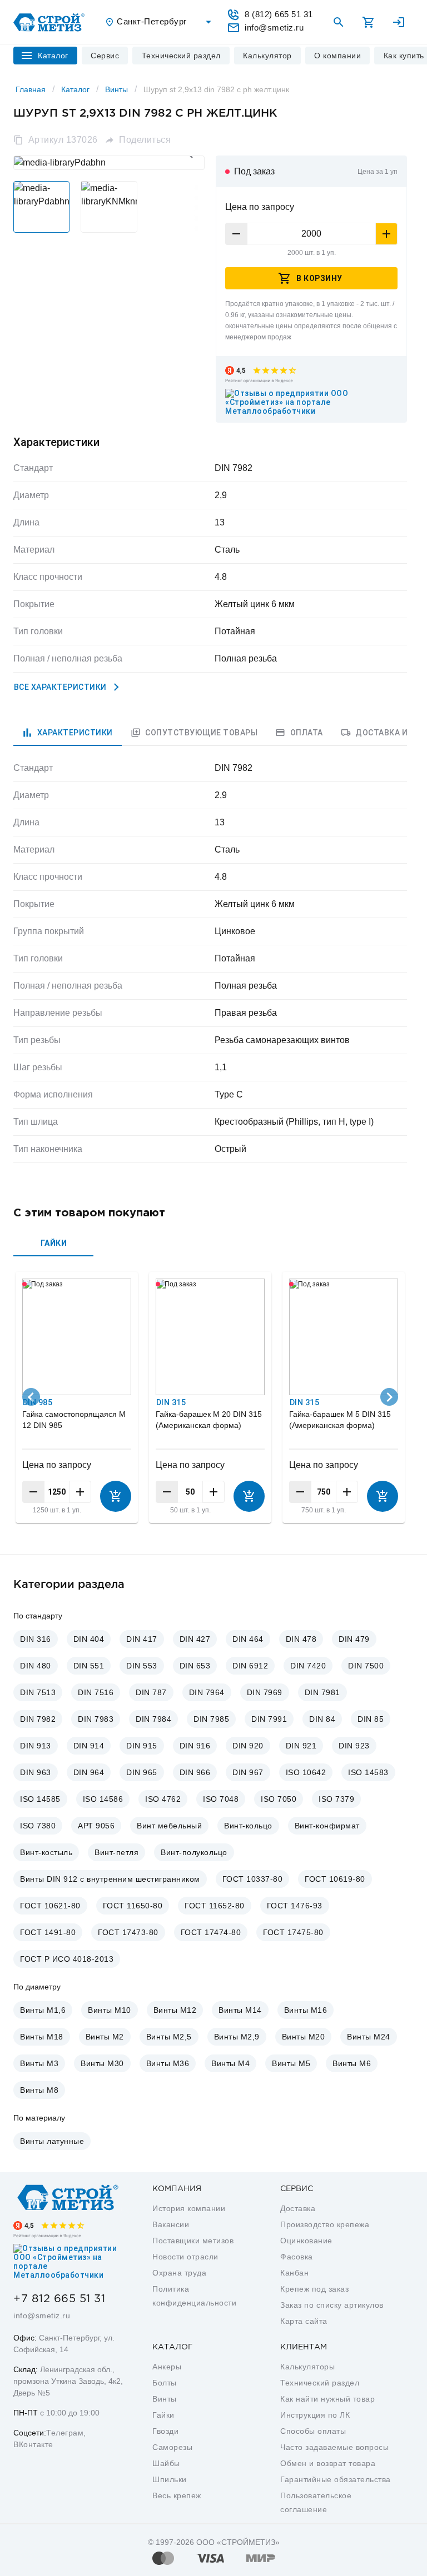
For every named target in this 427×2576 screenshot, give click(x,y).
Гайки (163, 2415)
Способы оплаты (313, 2431)
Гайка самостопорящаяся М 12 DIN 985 (74, 1420)
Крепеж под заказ (314, 2289)
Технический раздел (320, 2383)
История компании (189, 2208)
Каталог (75, 89)
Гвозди (165, 2431)
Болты (165, 2383)
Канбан (294, 2273)
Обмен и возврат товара (328, 2463)
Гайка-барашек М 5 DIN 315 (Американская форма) (340, 1420)
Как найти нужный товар (327, 2399)
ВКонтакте (33, 2444)
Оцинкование (306, 2241)
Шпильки (170, 2479)
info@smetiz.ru (42, 2316)
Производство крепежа (325, 2224)
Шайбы (166, 2463)
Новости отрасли (185, 2257)
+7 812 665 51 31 (59, 2299)
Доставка (298, 2208)
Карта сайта (304, 2321)
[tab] (68, 733)
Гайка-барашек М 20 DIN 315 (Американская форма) (209, 1420)
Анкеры (167, 2367)
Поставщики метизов (193, 2241)
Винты (116, 89)
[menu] (105, 56)
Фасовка (297, 2257)
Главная (31, 89)
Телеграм (65, 2433)
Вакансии (171, 2224)
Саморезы (172, 2447)
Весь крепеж (177, 2495)
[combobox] (160, 22)
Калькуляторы (307, 2367)
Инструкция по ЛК (315, 2415)
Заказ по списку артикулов (332, 2305)
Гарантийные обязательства (336, 2479)
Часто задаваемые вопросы (334, 2447)
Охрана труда (179, 2273)
